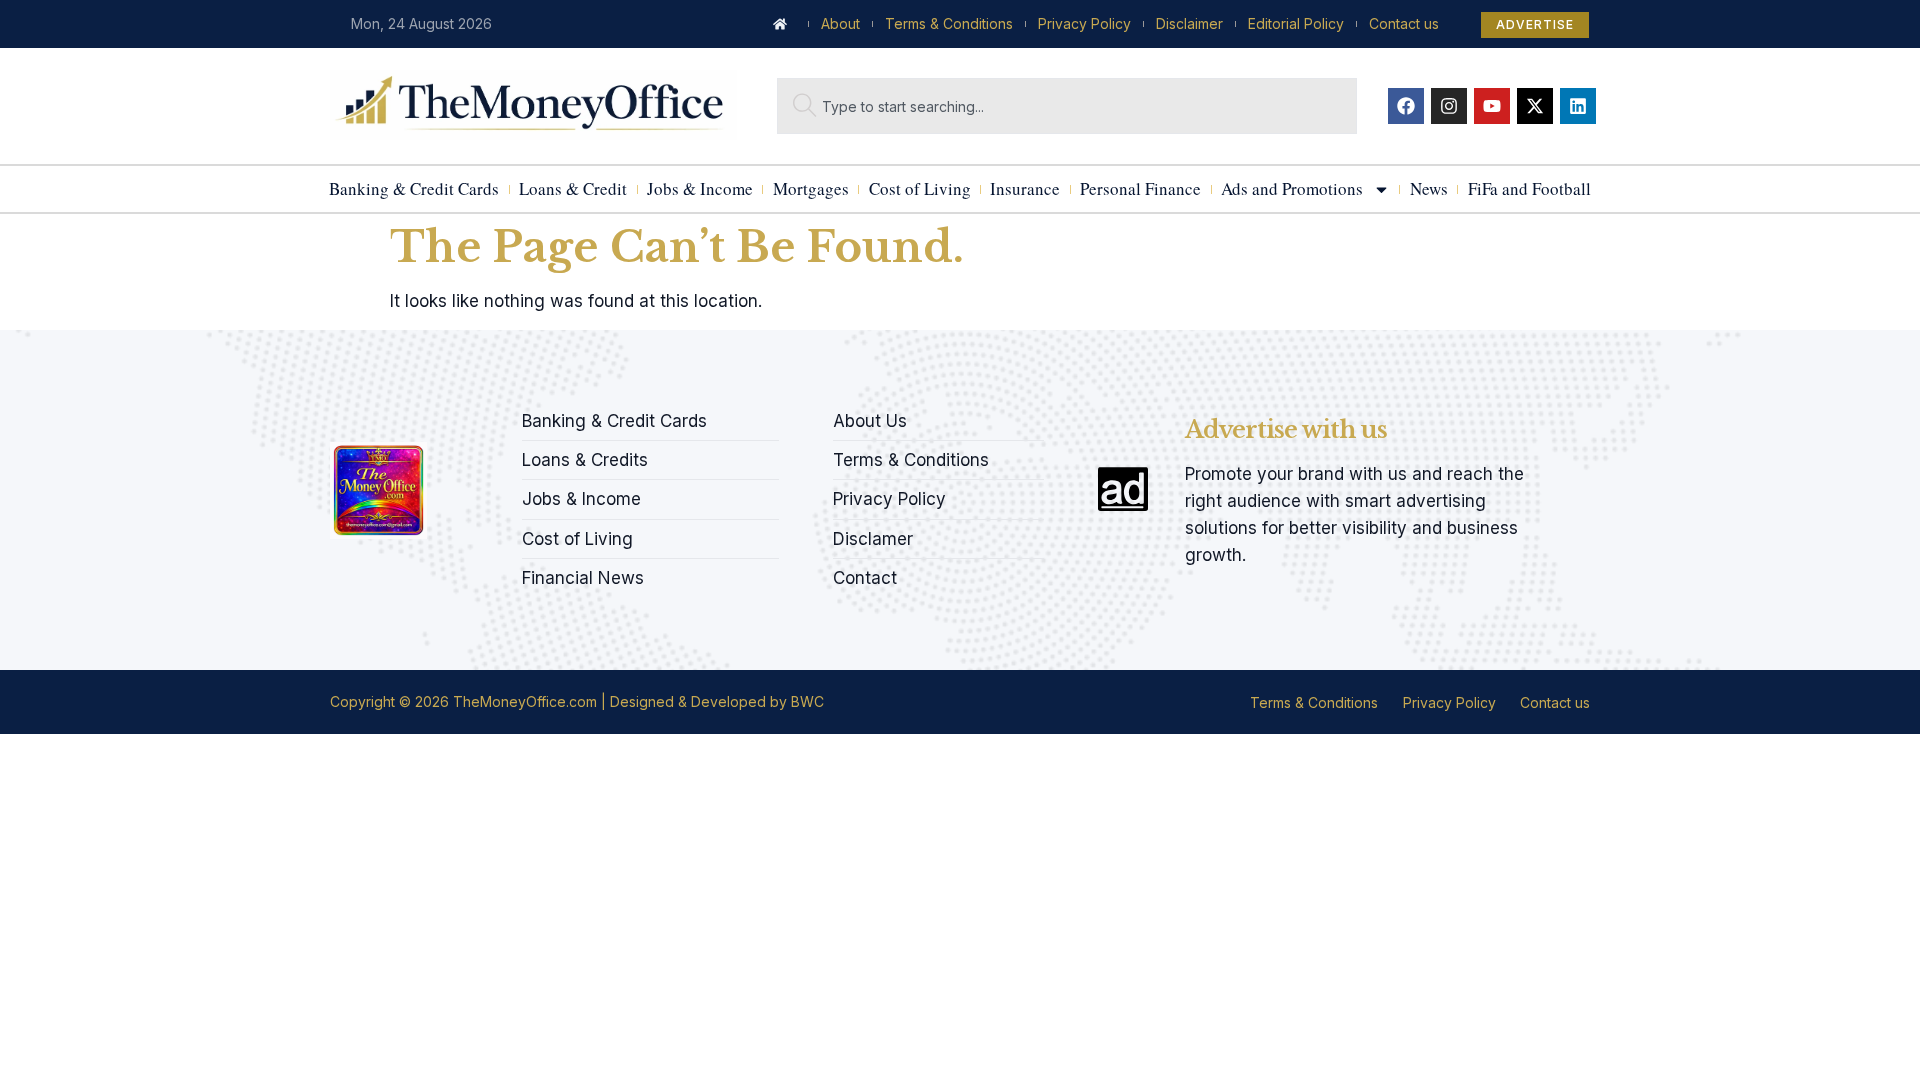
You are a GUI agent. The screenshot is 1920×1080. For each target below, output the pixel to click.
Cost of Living (920, 188)
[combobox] (1067, 106)
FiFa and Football (1529, 188)
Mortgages (811, 188)
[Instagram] (1449, 106)
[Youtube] (1492, 106)
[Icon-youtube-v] (439, 415)
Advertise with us (1286, 429)
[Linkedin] (1578, 106)
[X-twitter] (1535, 106)
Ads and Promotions (1292, 188)
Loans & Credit (573, 188)
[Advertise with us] (1123, 489)
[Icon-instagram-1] (405, 415)
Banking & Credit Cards (414, 188)
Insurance (1025, 188)
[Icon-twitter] (371, 415)
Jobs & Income (700, 188)
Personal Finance (1140, 188)
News (1429, 188)
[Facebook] (1406, 106)
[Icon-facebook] (337, 415)
